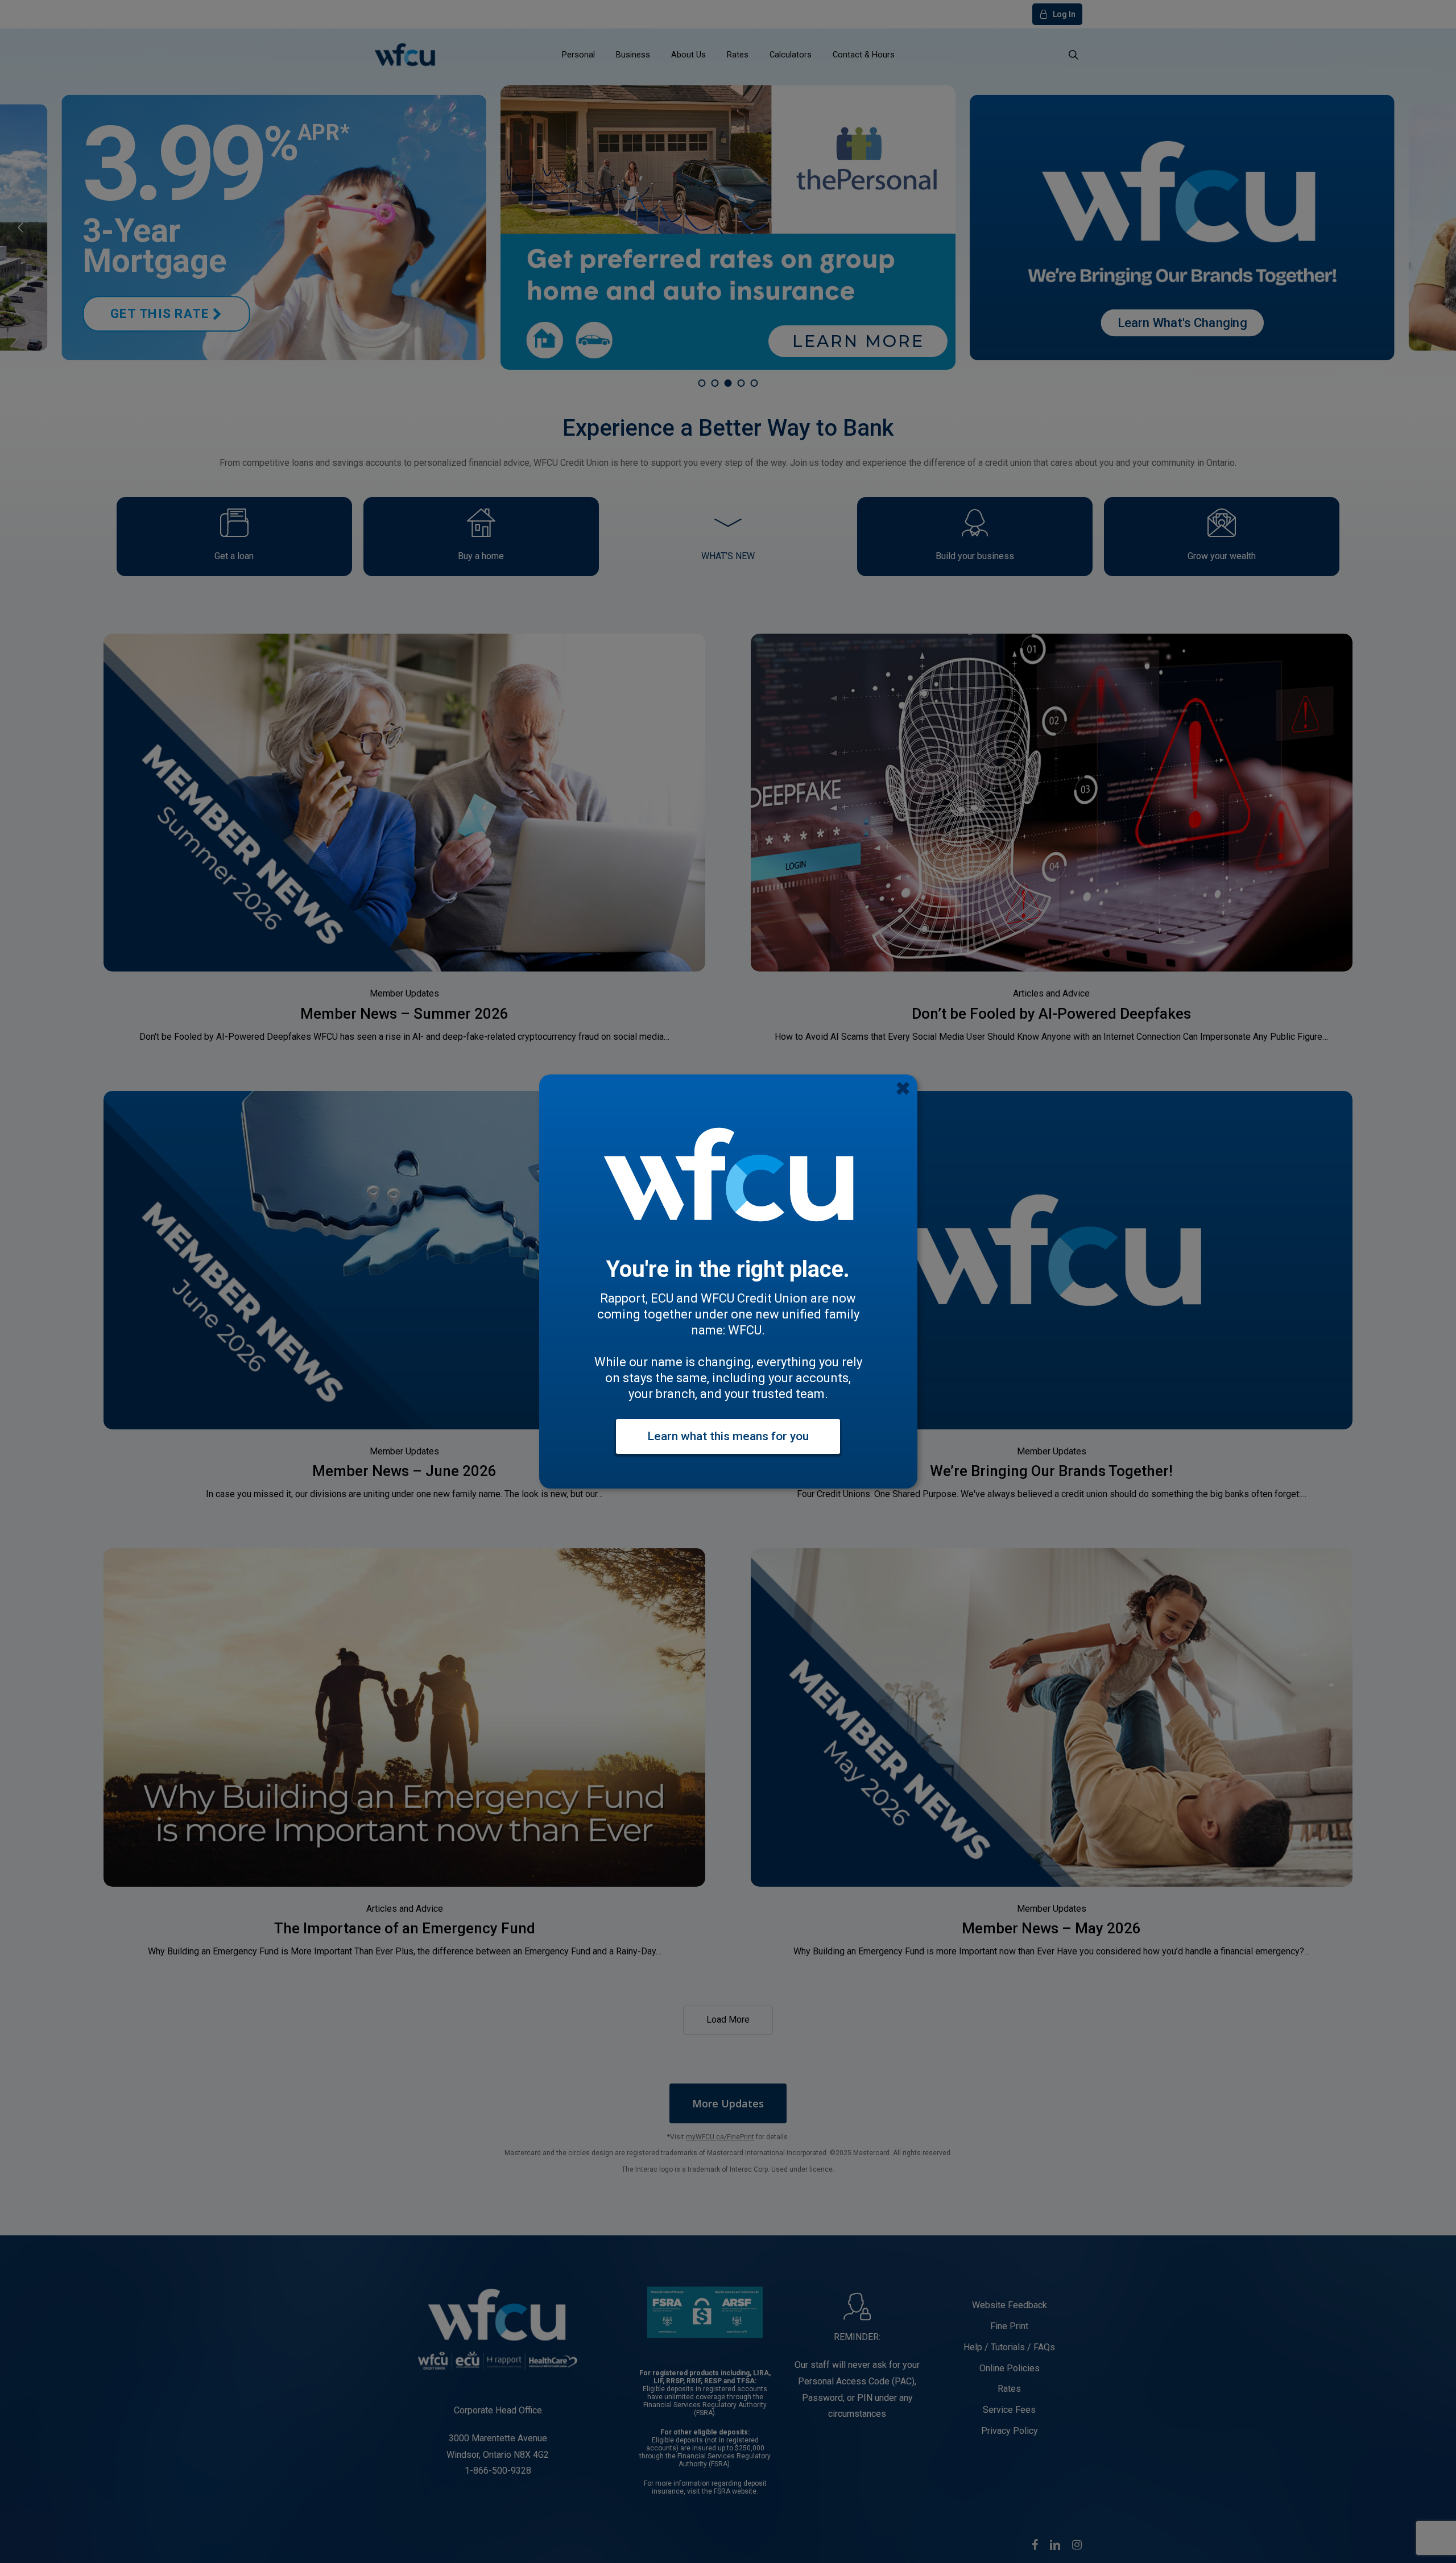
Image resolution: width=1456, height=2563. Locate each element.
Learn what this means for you (728, 1436)
